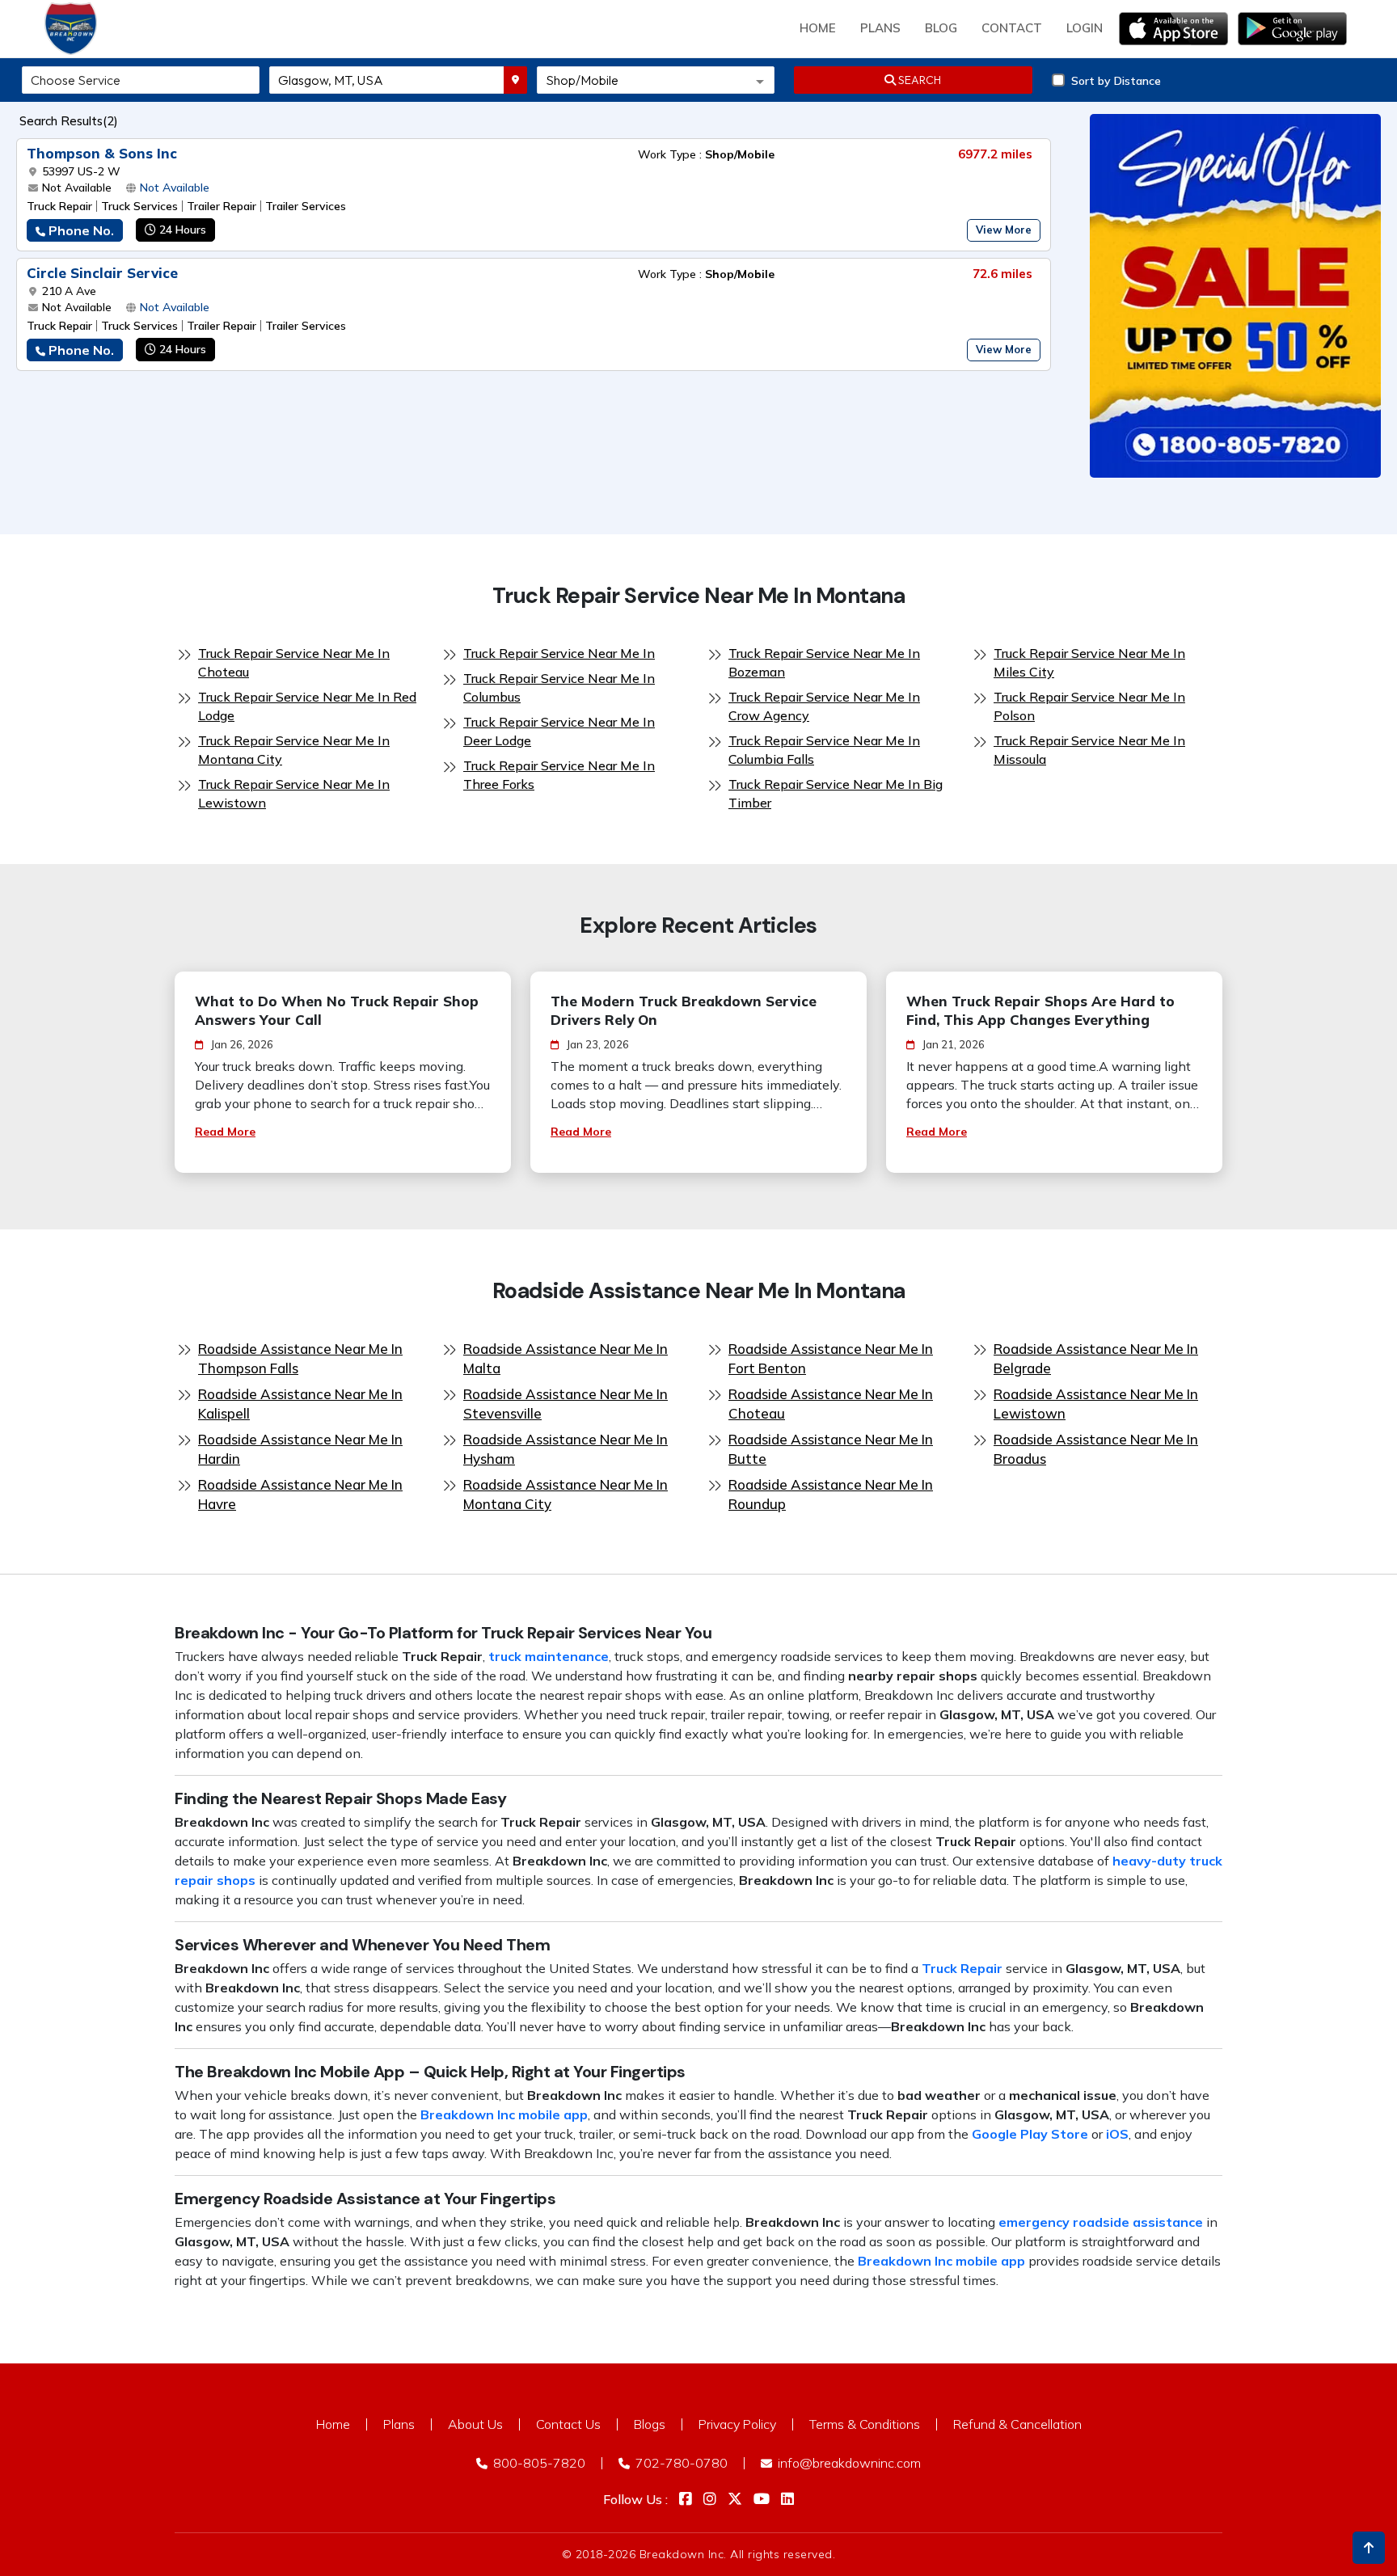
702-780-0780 (680, 2463)
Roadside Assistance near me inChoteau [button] (831, 1404)
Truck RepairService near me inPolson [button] (1089, 706)
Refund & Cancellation (1017, 2424)
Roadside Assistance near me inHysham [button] (566, 1449)
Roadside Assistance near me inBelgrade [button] (1096, 1358)
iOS (1117, 2134)
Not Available (175, 188)
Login (1085, 28)
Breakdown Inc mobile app (504, 2114)
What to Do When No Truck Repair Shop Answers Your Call (337, 1010)
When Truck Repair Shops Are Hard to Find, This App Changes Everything (1040, 1010)
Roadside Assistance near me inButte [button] (831, 1449)
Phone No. (81, 230)
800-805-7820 (538, 2463)
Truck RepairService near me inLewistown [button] (294, 793)
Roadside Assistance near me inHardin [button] (300, 1449)
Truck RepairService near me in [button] (559, 653)
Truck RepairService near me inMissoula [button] (1089, 750)
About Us (475, 2424)
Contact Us (568, 2424)
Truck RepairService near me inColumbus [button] (559, 687)
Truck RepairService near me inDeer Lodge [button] (559, 731)
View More (1004, 230)
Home (818, 28)
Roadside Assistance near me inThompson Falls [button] (300, 1358)
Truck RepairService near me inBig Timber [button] (836, 793)
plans (880, 28)
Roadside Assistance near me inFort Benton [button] (831, 1358)
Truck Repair (962, 1968)
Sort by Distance (1116, 81)
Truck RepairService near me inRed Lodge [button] (307, 706)
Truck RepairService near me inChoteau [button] (294, 662)
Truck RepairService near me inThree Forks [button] (559, 775)
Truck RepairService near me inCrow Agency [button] (824, 706)
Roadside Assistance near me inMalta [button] (566, 1358)
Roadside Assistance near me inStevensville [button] (566, 1404)
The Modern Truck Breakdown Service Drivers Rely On (684, 1010)
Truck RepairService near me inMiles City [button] (1089, 662)
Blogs (650, 2424)
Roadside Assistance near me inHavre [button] (300, 1494)
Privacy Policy (737, 2424)
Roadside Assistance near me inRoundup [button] (831, 1494)
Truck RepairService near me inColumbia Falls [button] (824, 750)
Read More (225, 1132)
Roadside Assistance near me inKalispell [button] (300, 1404)
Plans (399, 2424)
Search (918, 80)
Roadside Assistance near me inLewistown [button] (1096, 1404)
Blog (941, 28)
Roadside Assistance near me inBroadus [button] (1096, 1449)
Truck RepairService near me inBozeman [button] (824, 662)
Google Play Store (1030, 2134)
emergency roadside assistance (1101, 2222)
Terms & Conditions (865, 2424)
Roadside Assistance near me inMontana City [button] (566, 1494)
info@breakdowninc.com (848, 2463)
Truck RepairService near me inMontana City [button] (294, 750)
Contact (1012, 28)
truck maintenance (549, 1656)
